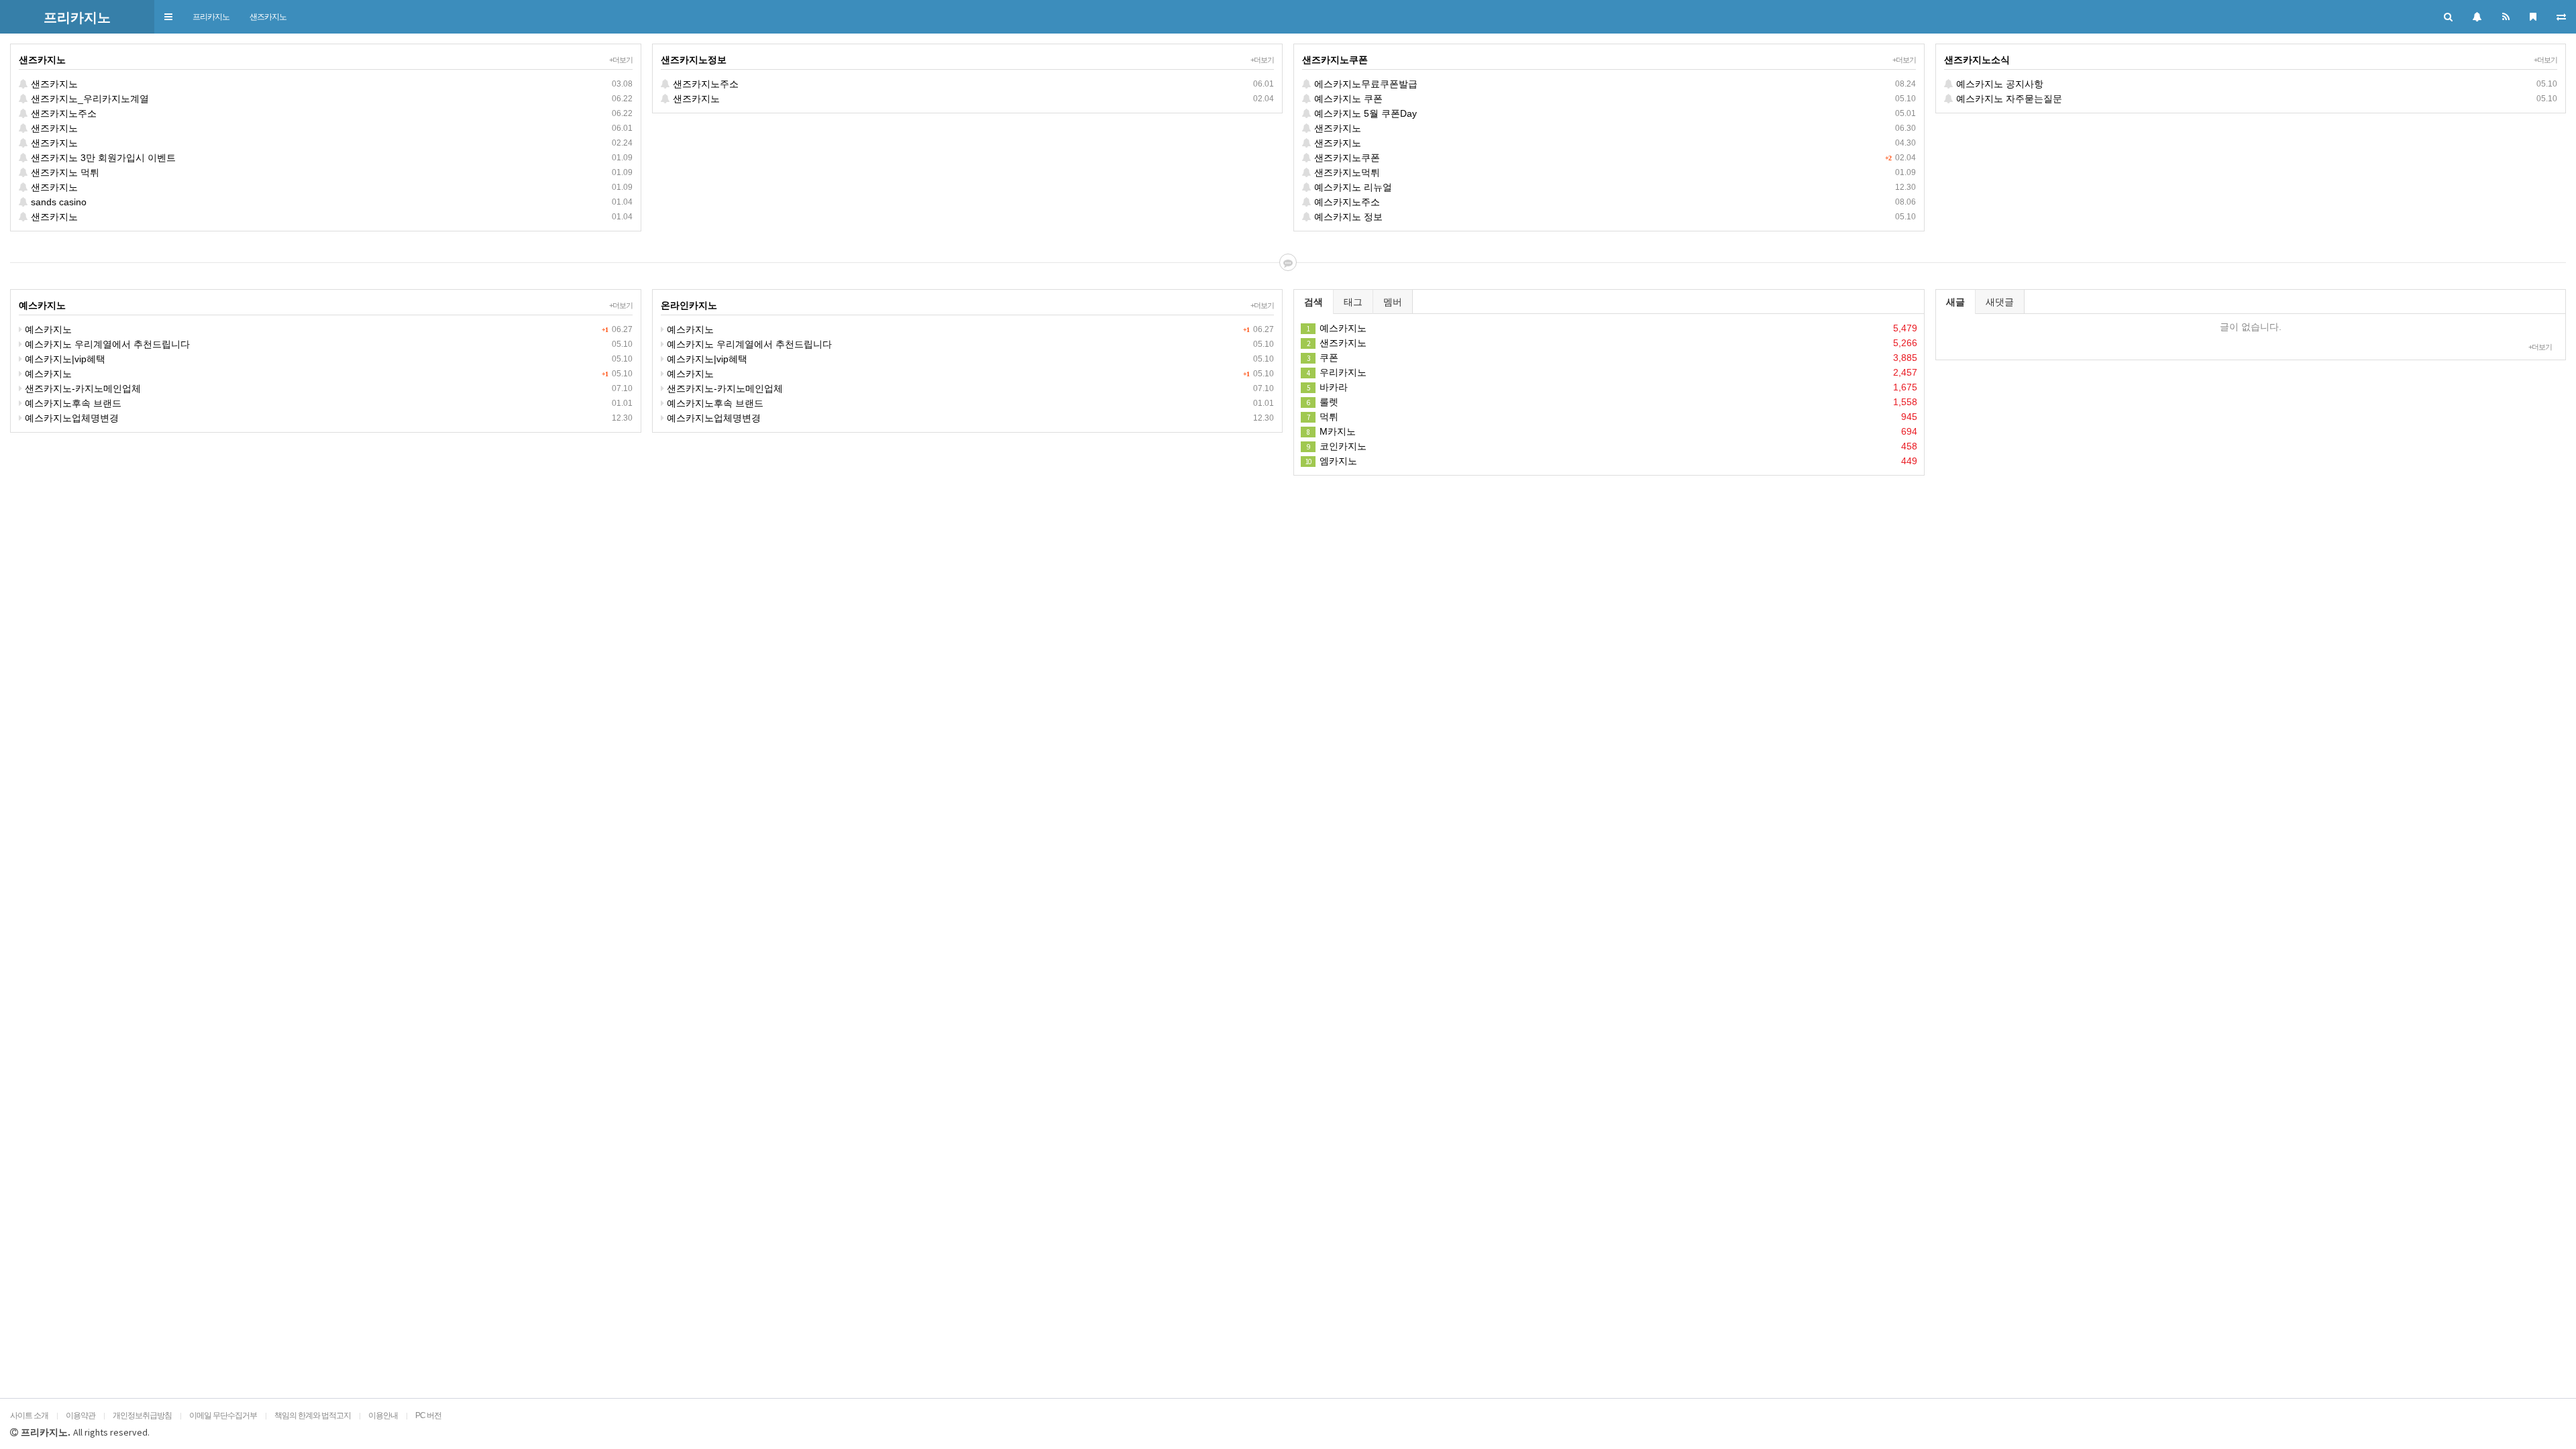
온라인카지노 (689, 305)
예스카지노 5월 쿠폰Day (1614, 113)
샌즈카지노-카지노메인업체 (327, 388)
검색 (1313, 302)
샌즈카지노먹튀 (1614, 172)
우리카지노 (1612, 372)
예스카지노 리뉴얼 (1614, 187)
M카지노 (1612, 431)
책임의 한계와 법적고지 (313, 1415)
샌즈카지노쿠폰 (1335, 60)
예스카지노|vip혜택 (327, 359)
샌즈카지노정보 (694, 60)
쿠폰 (1612, 358)
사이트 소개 (29, 1415)
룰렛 (1612, 402)
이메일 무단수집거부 (223, 1415)
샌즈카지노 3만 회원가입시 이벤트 (330, 158)
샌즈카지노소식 (1977, 60)
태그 (1353, 302)
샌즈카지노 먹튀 (330, 172)
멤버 (1393, 302)
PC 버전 (428, 1415)
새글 (1955, 302)
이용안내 (383, 1415)
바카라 (1612, 387)
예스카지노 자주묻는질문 (2256, 99)
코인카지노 (1612, 446)
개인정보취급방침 (142, 1415)
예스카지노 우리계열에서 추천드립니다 (327, 344)
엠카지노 (1611, 461)
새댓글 (2000, 302)
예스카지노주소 (1614, 202)
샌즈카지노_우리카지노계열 (330, 99)
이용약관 (80, 1415)
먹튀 (1612, 417)
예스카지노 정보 (1614, 217)
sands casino (330, 202)
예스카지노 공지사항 (2256, 84)
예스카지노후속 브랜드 (327, 403)
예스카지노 (42, 305)
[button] (168, 17)
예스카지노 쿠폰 (1614, 99)
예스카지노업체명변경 (327, 418)
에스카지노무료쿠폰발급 (1614, 84)
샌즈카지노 (268, 17)
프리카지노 (211, 17)
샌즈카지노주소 (330, 113)
